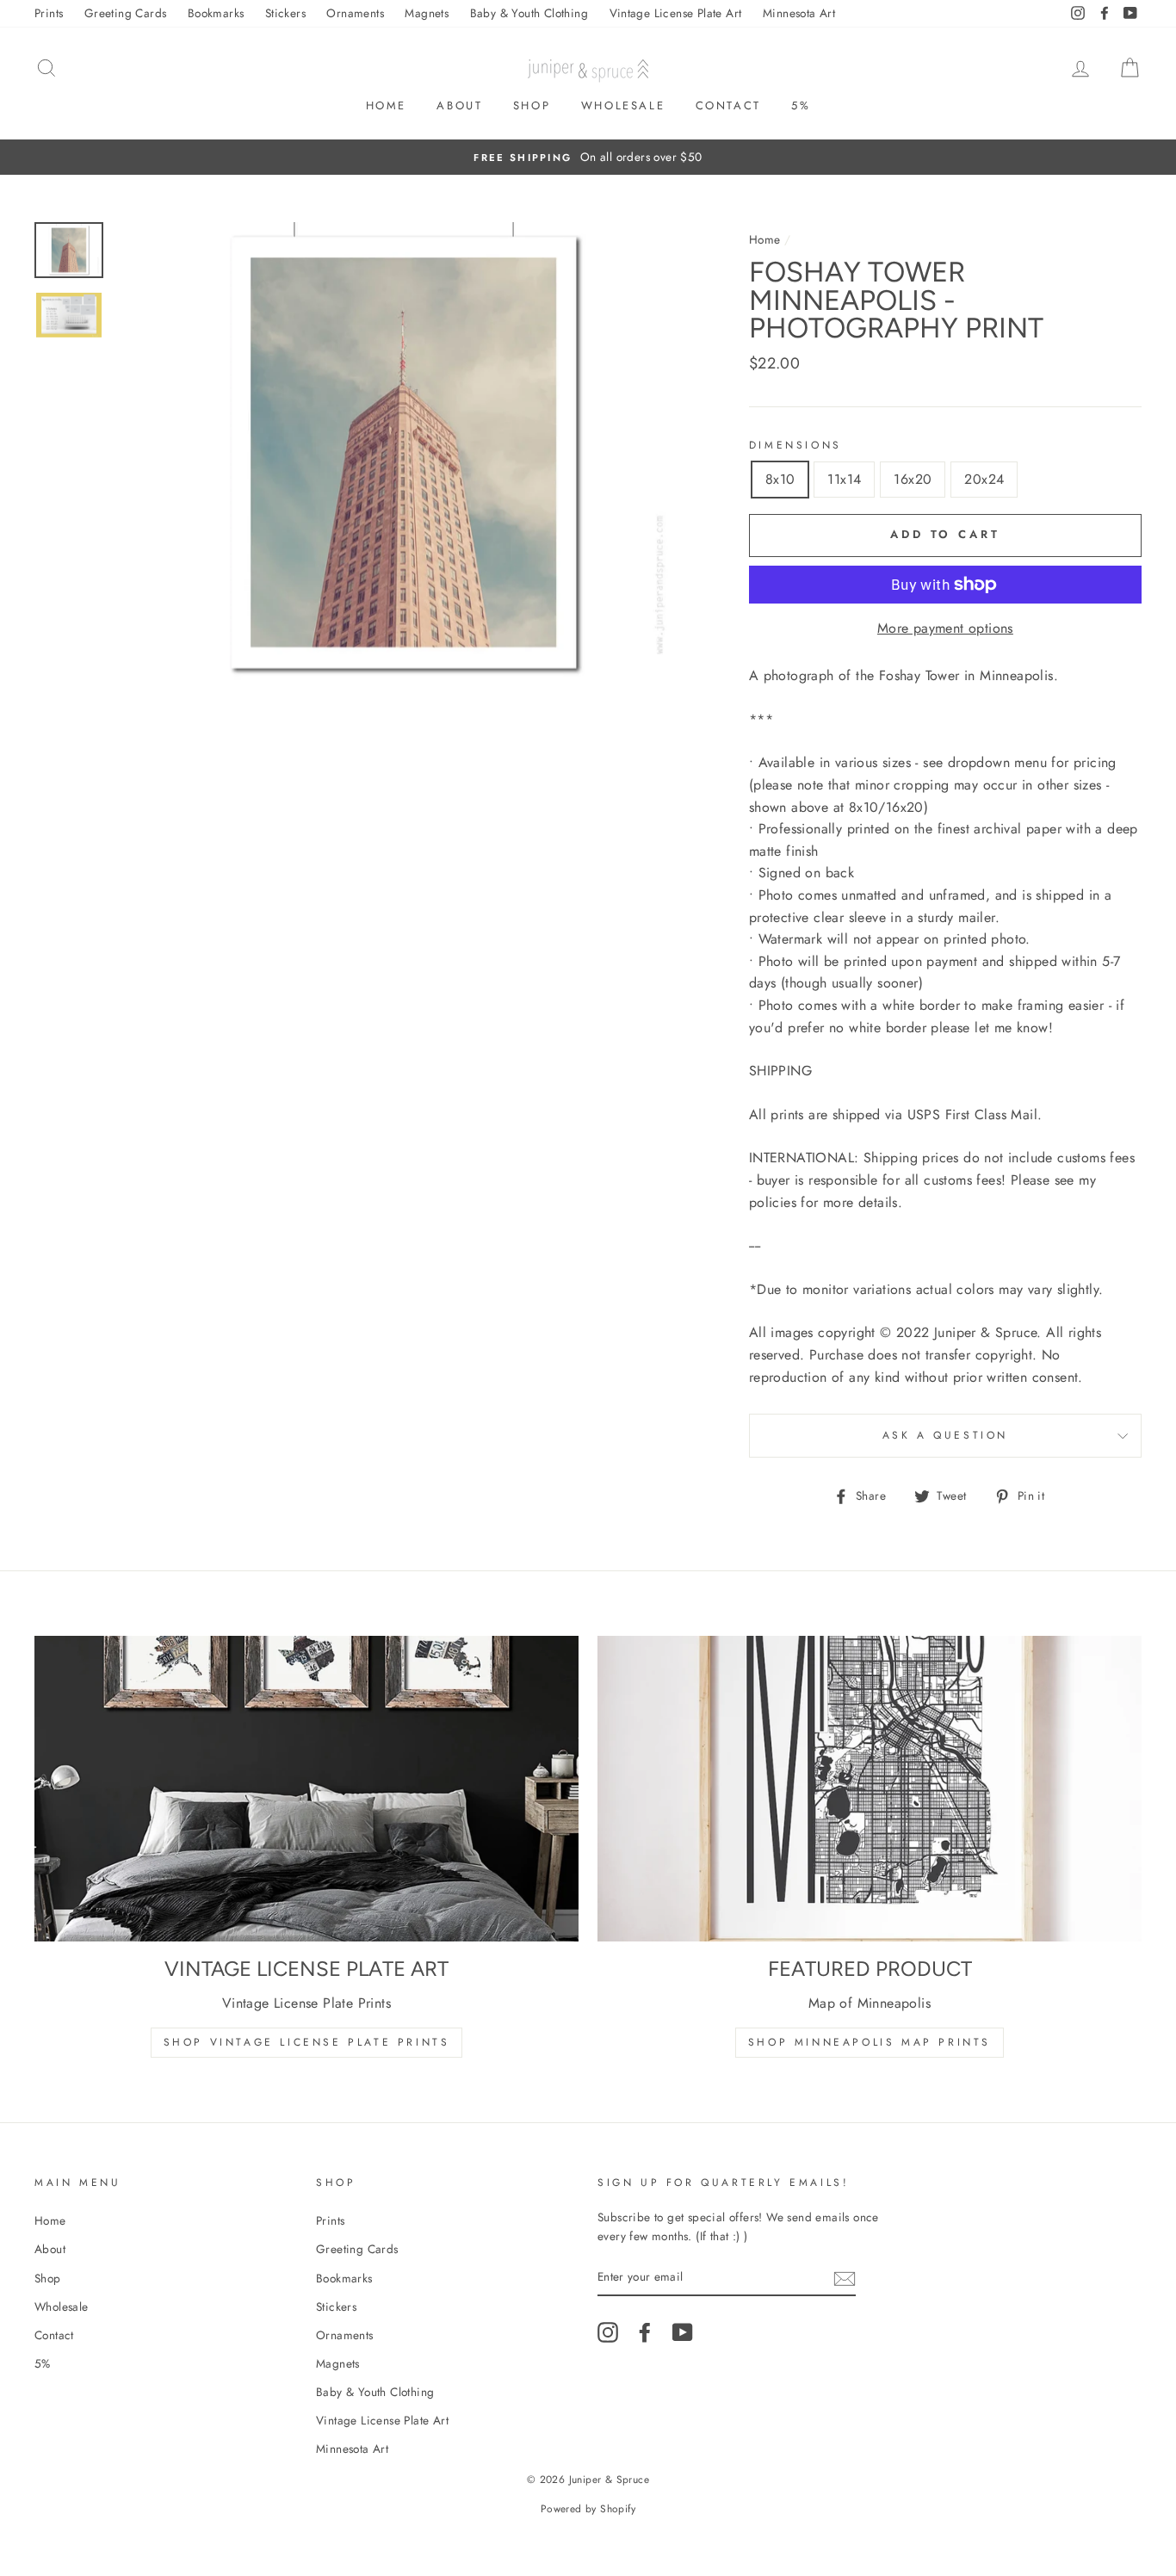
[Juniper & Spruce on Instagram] (608, 2332)
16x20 (913, 479)
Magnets (427, 13)
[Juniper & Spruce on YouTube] (683, 2332)
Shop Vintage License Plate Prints (307, 2042)
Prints (49, 13)
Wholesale (623, 105)
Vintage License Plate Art (676, 13)
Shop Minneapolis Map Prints (870, 2042)
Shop (532, 105)
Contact (728, 105)
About (459, 105)
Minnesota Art (799, 13)
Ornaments (355, 13)
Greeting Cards (126, 13)
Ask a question (945, 1435)
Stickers (285, 13)
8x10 (780, 479)
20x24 (984, 479)
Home (386, 105)
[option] (588, 158)
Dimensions (795, 445)
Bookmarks (216, 13)
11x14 (844, 479)
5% (801, 105)
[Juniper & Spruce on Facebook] (645, 2332)
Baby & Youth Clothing (529, 13)
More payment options (945, 628)
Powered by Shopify (588, 2509)
